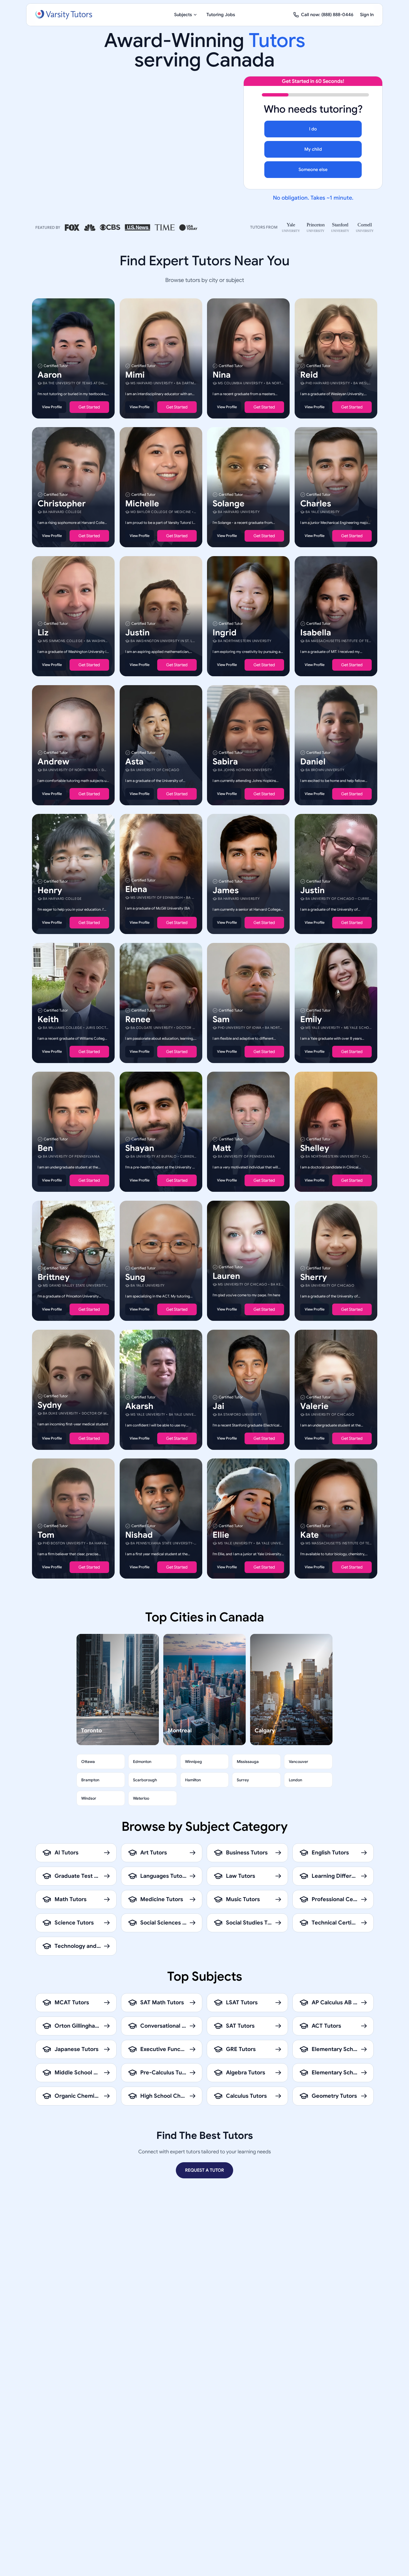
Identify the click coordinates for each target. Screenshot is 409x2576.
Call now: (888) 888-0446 (327, 15)
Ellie (221, 1535)
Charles (316, 504)
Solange (229, 504)
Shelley (315, 1148)
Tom (46, 1535)
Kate (310, 1535)
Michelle (142, 504)
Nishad (139, 1535)
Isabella (316, 633)
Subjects (183, 15)
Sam (221, 1019)
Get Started (89, 407)
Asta (134, 761)
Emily (311, 1019)
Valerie (314, 1406)
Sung (135, 1277)
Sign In (367, 15)
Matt (222, 1148)
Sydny (50, 1405)
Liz (43, 633)
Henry (50, 890)
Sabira (225, 761)
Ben (45, 1148)
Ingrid (225, 633)
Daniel (313, 761)
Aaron (50, 375)
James (226, 890)
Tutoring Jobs (221, 15)
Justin (137, 633)
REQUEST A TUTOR (204, 2170)
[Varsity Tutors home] (64, 15)
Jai (218, 1406)
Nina (222, 375)
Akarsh (139, 1406)
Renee (138, 1019)
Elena (136, 889)
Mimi (135, 375)
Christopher (62, 504)
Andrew (53, 761)
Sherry (314, 1277)
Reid (309, 375)
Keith (48, 1019)
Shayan (140, 1148)
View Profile (52, 407)
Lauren (226, 1276)
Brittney (54, 1277)
